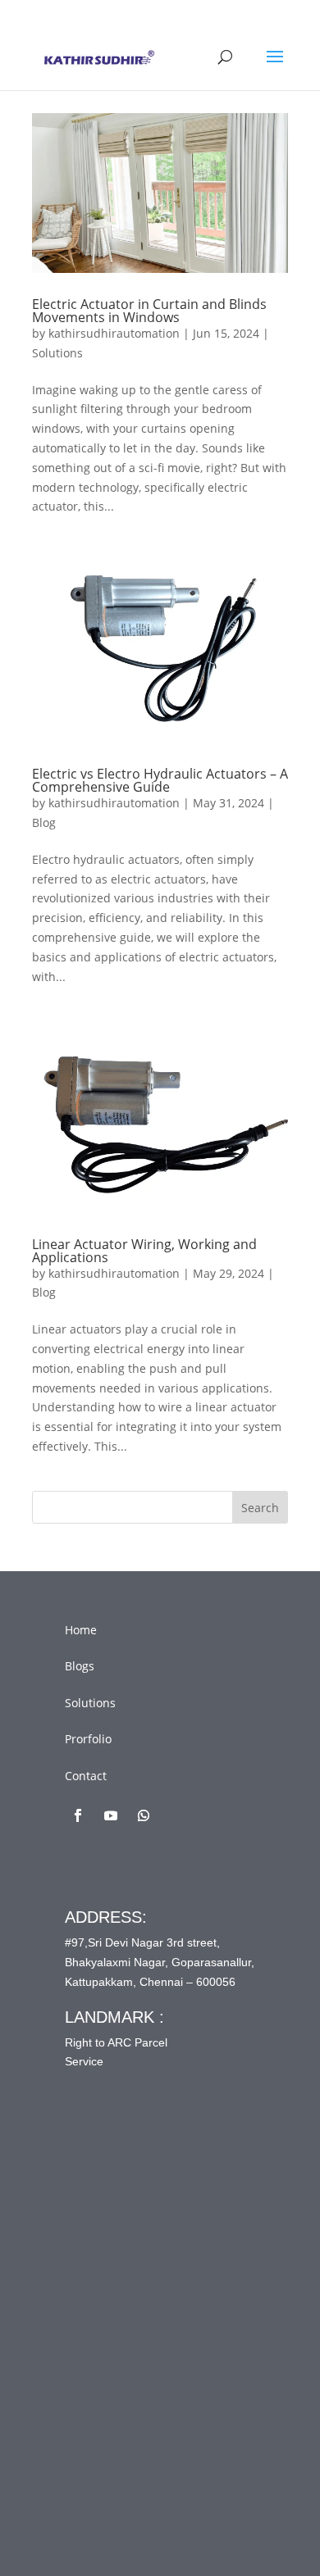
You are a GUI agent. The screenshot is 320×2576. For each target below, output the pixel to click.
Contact (86, 1776)
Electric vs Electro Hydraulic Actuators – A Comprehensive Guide (160, 780)
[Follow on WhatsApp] (144, 1815)
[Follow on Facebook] (78, 1815)
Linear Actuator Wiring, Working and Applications (144, 1251)
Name (113, 2248)
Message (121, 2365)
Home (81, 1630)
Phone (109, 2326)
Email (112, 2287)
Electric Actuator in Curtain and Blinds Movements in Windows (149, 311)
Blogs (80, 1666)
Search (260, 1508)
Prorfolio (88, 1739)
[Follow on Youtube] (111, 1815)
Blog (44, 822)
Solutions (57, 353)
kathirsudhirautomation (114, 333)
